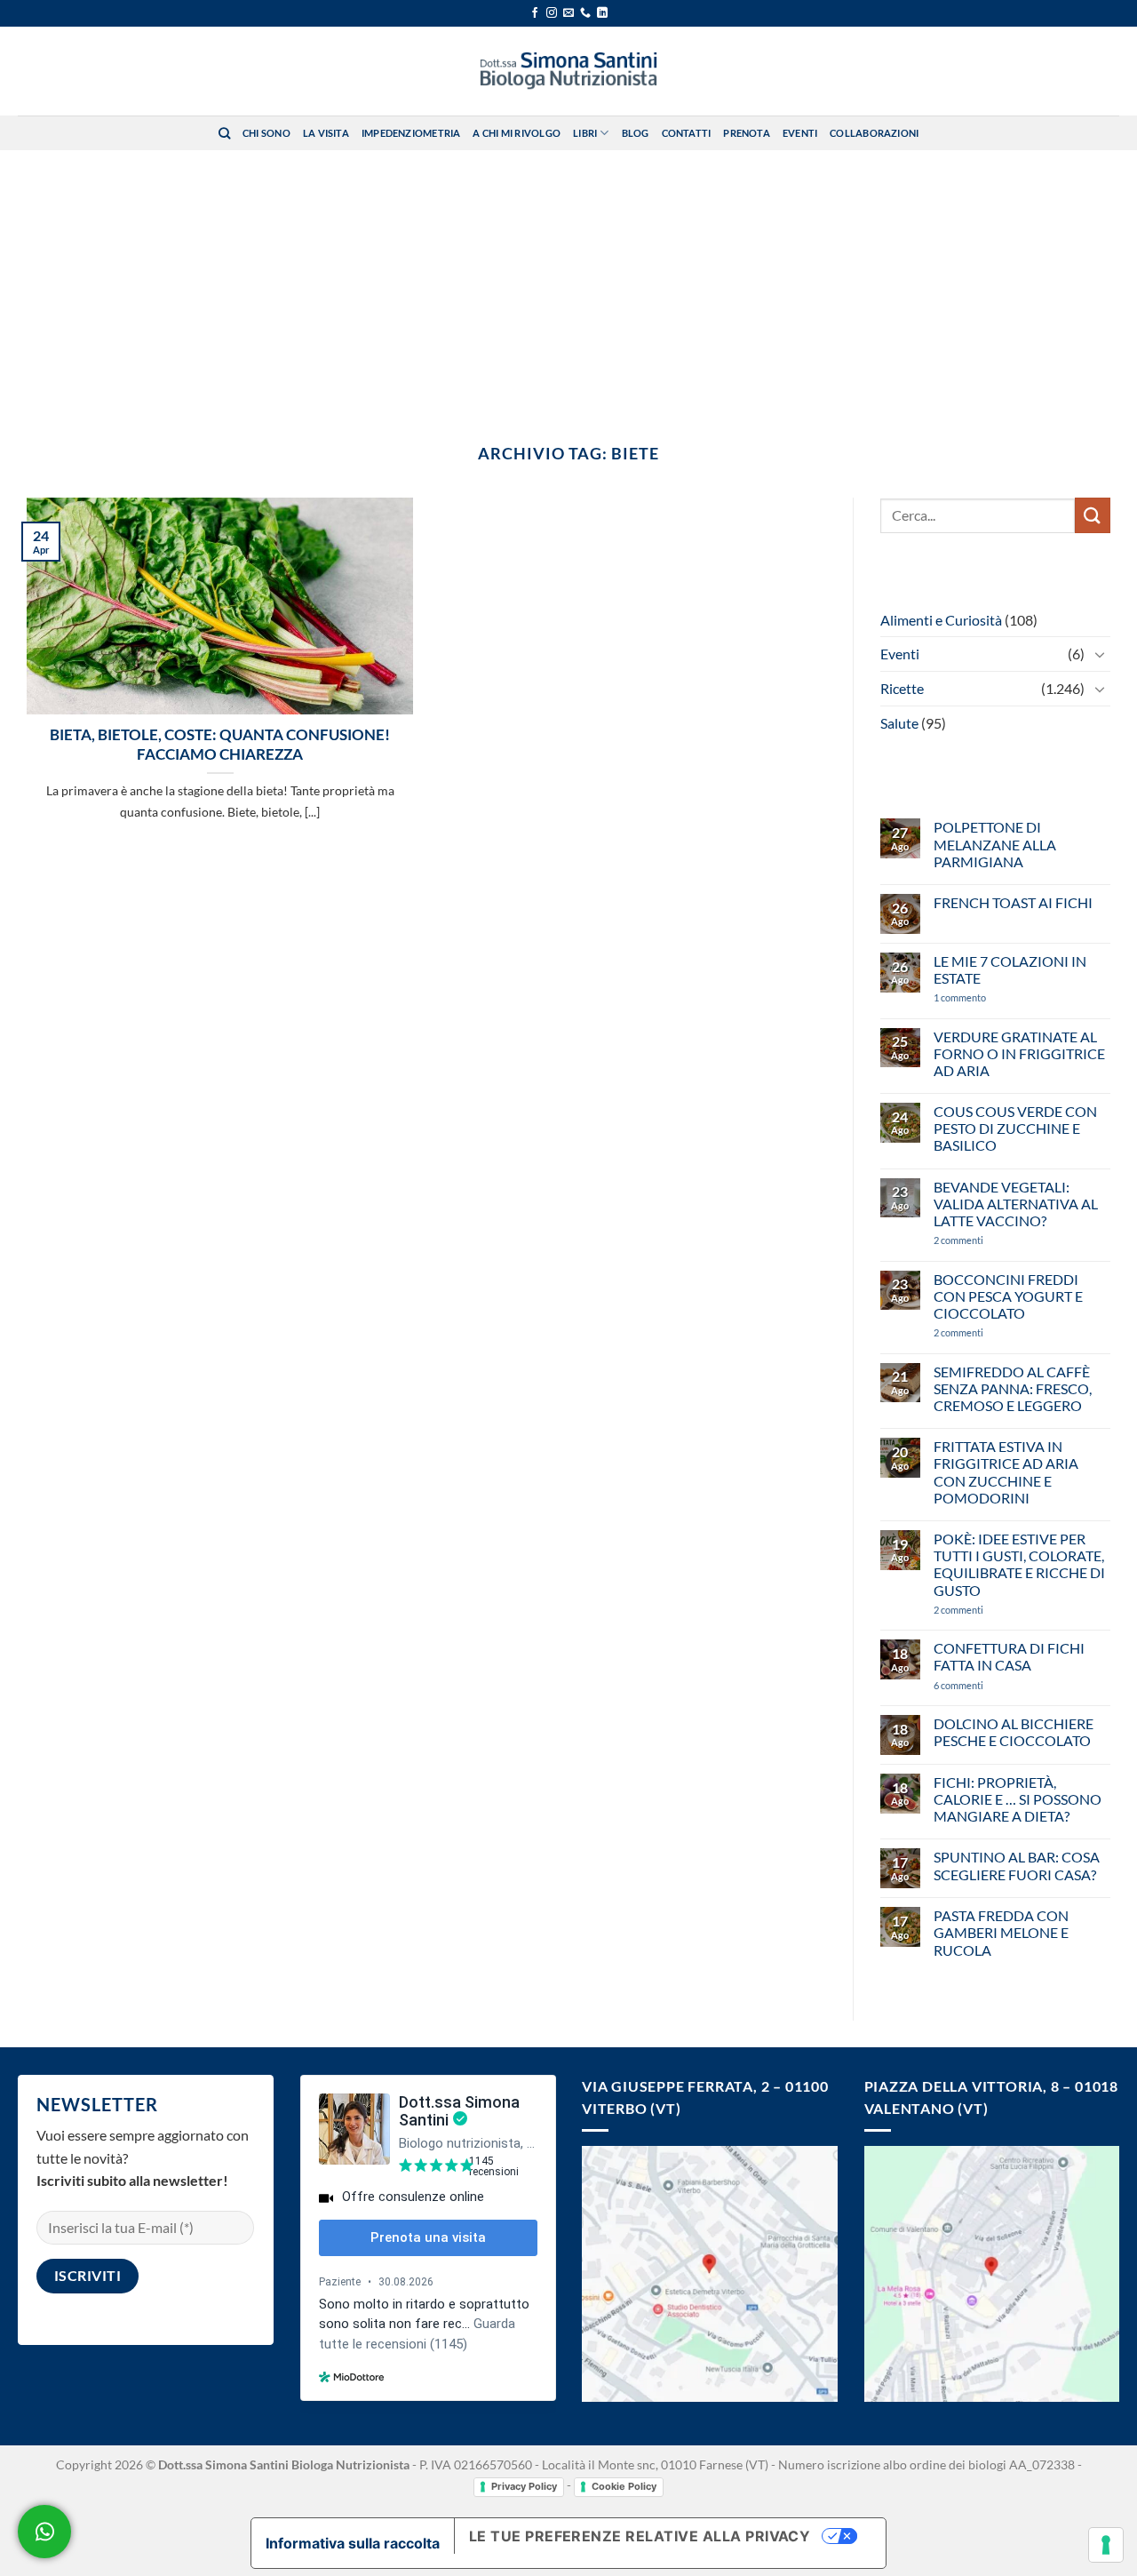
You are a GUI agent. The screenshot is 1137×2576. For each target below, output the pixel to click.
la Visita (326, 133)
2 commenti (988, 1240)
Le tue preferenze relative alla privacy (640, 2536)
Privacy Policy (524, 2486)
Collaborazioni (874, 133)
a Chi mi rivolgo (517, 133)
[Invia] (1093, 515)
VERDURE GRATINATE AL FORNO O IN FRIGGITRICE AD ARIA (1019, 1053)
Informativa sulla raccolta (353, 2543)
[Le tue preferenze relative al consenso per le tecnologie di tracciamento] (1106, 2545)
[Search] (224, 133)
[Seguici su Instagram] (552, 13)
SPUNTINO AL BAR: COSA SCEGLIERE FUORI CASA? (1017, 1865)
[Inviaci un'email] (568, 13)
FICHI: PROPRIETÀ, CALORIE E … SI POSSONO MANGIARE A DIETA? (1018, 1799)
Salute (899, 723)
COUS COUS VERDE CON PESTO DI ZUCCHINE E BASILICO (1015, 1128)
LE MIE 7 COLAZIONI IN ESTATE (1010, 969)
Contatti (687, 133)
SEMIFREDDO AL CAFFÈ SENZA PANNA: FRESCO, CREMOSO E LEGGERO (1013, 1388)
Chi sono (266, 133)
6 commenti (990, 1685)
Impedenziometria (411, 133)
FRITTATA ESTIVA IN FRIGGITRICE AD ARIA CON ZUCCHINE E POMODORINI (1006, 1472)
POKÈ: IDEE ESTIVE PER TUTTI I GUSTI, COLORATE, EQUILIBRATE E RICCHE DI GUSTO (1019, 1564)
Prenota (747, 133)
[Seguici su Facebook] (535, 13)
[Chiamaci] (585, 13)
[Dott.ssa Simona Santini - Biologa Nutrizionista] (568, 71)
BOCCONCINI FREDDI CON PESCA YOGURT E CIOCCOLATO (1008, 1296)
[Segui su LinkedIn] (602, 13)
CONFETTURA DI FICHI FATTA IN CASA (1009, 1656)
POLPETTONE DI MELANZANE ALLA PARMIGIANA (995, 844)
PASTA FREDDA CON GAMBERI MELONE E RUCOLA (1001, 1932)
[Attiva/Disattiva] (1100, 654)
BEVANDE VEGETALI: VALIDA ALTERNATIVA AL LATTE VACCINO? (1016, 1204)
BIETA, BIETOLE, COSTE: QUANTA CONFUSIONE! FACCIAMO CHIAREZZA (220, 745)
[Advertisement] (568, 283)
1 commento (986, 997)
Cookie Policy (624, 2486)
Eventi (800, 133)
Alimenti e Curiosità (941, 620)
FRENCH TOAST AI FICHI (1013, 902)
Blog (636, 133)
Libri (585, 133)
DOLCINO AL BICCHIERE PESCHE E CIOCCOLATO (1014, 1732)
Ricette (902, 688)
